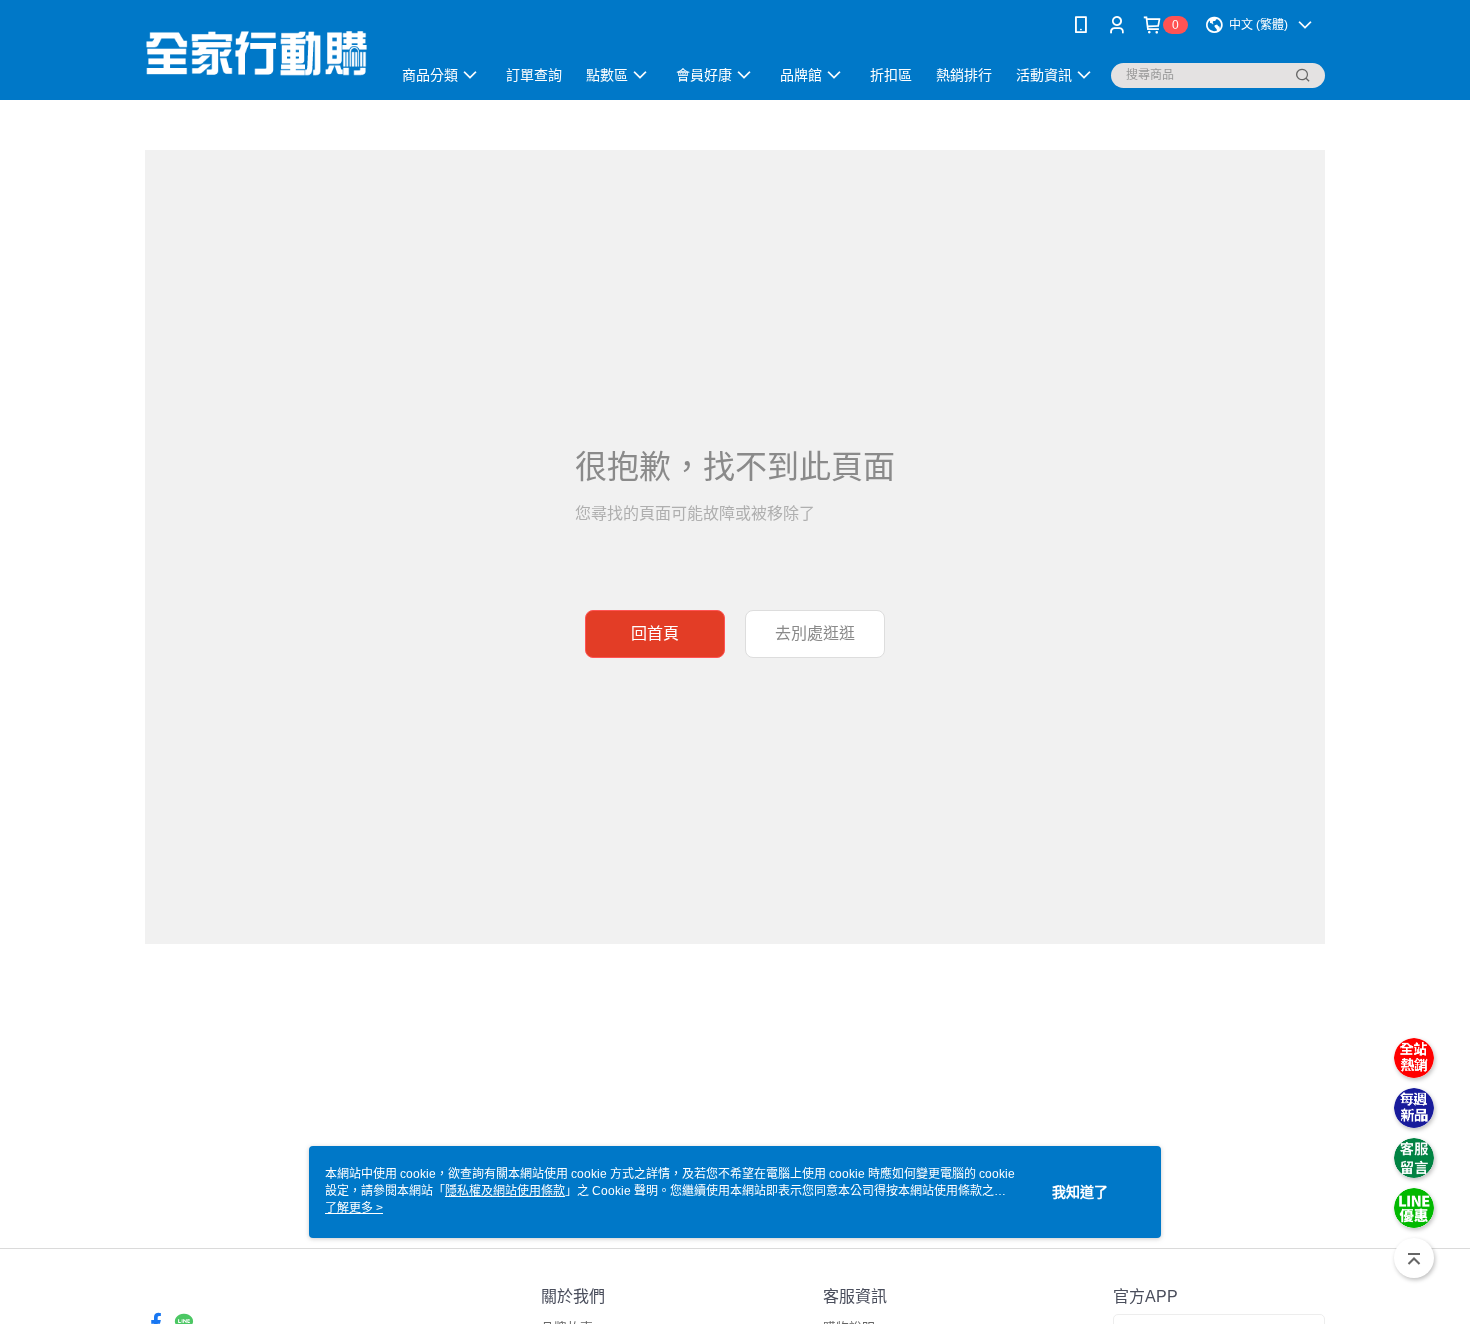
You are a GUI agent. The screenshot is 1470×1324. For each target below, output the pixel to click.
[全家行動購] (256, 52)
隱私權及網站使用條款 (505, 1191)
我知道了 (1080, 1192)
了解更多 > (354, 1208)
